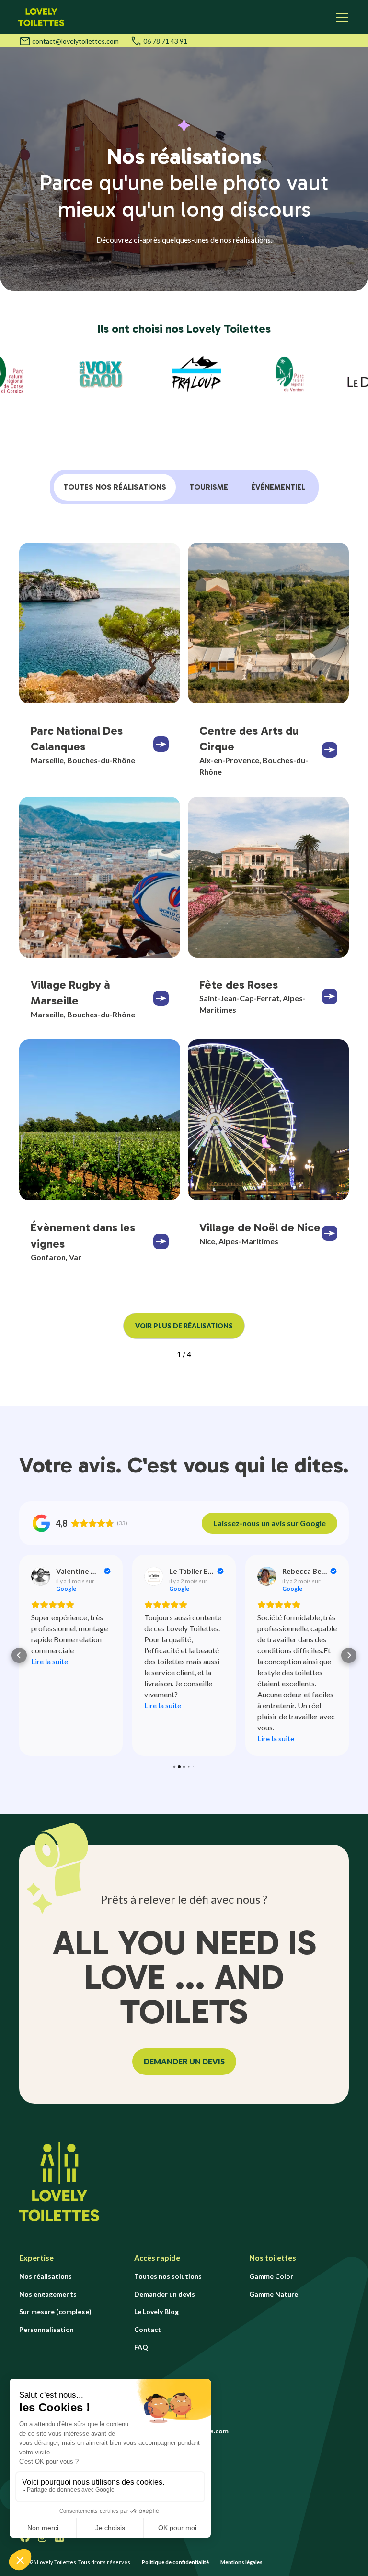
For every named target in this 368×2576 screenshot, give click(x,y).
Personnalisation (46, 2329)
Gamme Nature (274, 2294)
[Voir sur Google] (41, 1576)
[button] (340, 17)
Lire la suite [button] (50, 1661)
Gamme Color (271, 2276)
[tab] (115, 487)
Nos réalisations (46, 2276)
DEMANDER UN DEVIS (184, 2061)
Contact (148, 2329)
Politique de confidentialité (175, 2562)
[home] (41, 17)
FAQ (141, 2347)
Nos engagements (48, 2294)
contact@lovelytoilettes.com (75, 41)
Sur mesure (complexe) (55, 2312)
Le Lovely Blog (156, 2312)
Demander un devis (165, 2294)
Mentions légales (241, 2562)
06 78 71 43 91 (165, 41)
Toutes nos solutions (168, 2276)
